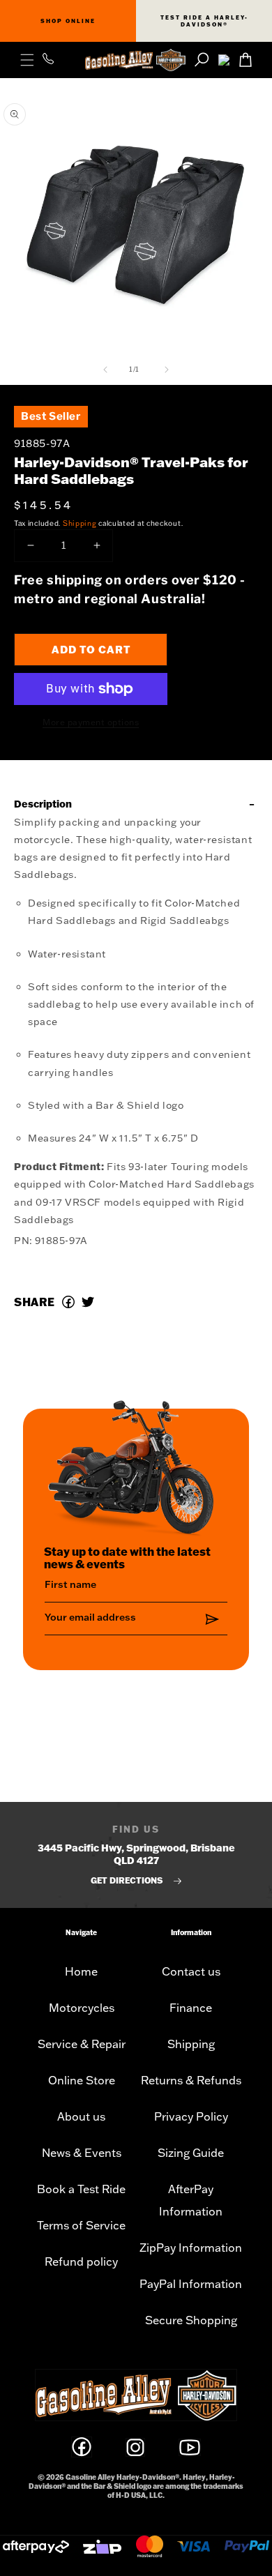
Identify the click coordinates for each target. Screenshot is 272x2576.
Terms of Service (81, 2225)
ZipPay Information (191, 2248)
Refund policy (81, 2261)
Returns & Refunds (191, 2080)
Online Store (82, 2080)
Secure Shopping (191, 2320)
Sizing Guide (191, 2153)
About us (81, 2116)
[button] (27, 60)
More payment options (91, 722)
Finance (191, 2008)
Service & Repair (82, 2044)
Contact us (191, 1971)
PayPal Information (191, 2284)
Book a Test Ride (81, 2189)
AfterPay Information (191, 2200)
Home (81, 1971)
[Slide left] (105, 370)
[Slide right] (167, 370)
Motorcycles (82, 2008)
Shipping (80, 523)
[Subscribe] (212, 1620)
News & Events (82, 2153)
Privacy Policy (191, 2116)
